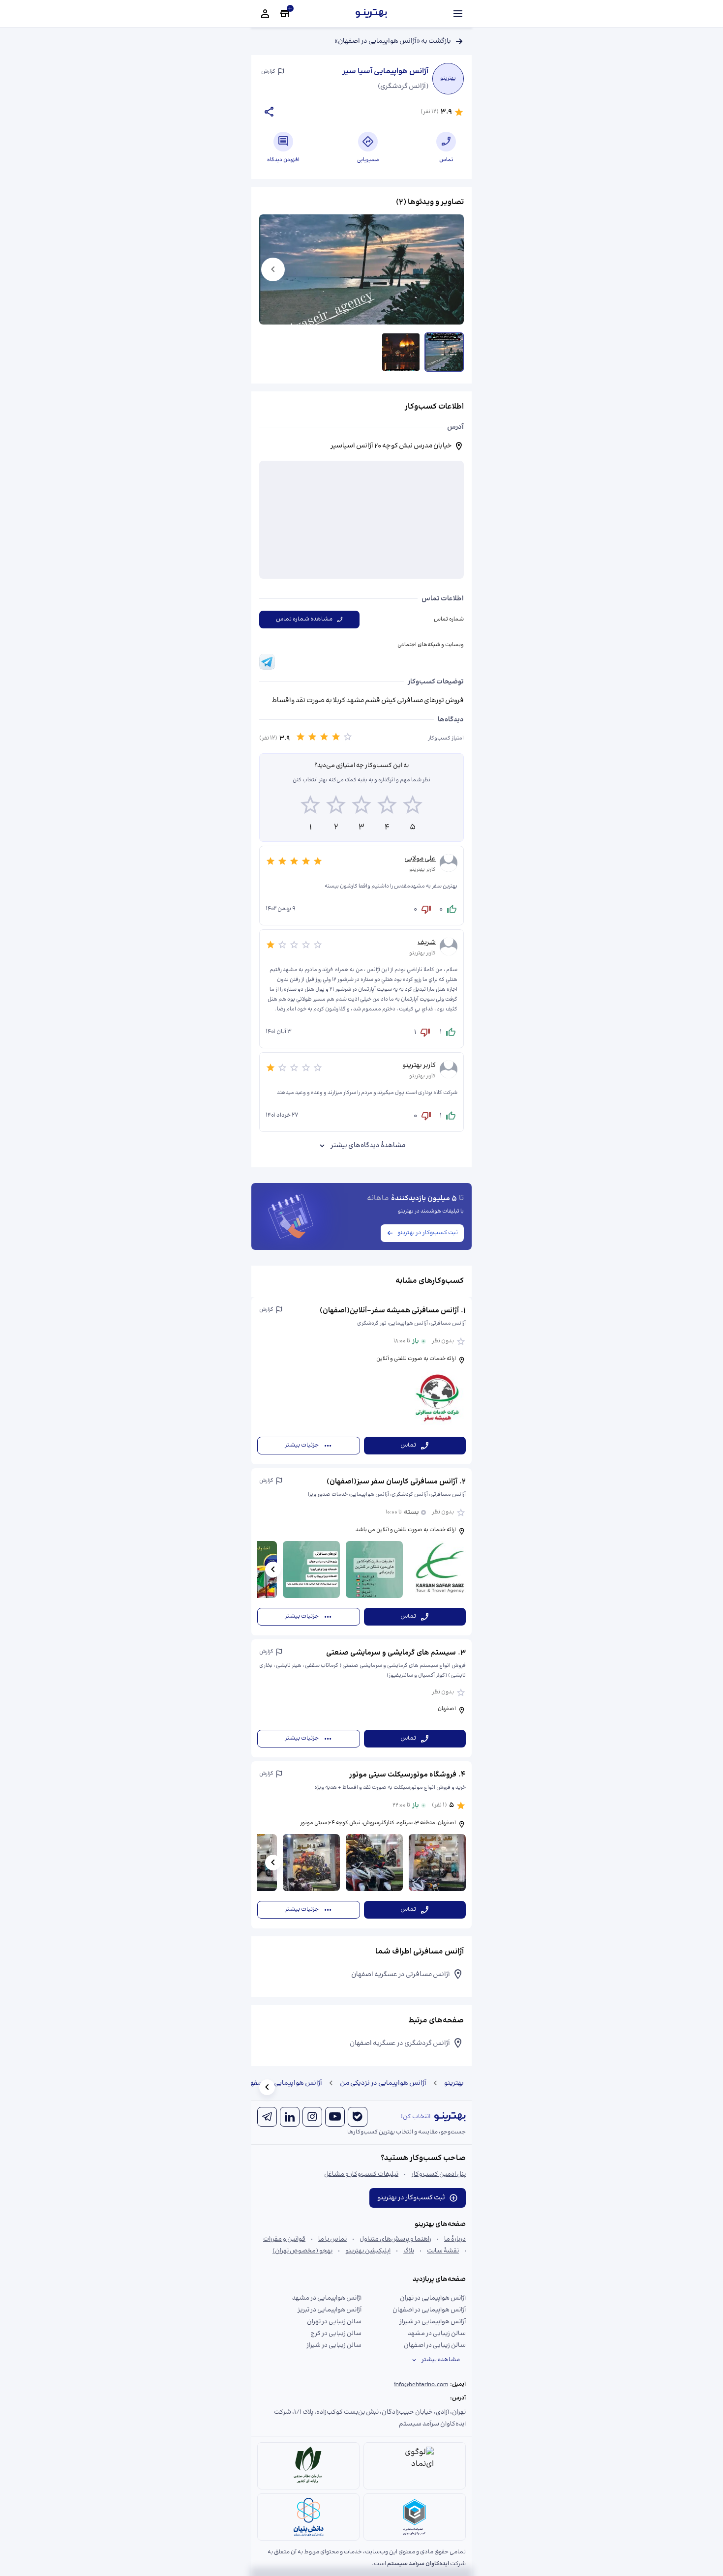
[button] (361, 1381)
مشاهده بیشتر (441, 2360)
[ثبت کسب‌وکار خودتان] (285, 14)
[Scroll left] (273, 1569)
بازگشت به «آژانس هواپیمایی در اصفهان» (393, 41)
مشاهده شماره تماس (304, 619)
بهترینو (454, 2083)
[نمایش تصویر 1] (444, 352)
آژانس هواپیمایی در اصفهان (283, 2083)
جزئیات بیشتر (302, 1445)
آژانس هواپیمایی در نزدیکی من (383, 2083)
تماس (408, 1445)
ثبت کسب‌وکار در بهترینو (428, 1233)
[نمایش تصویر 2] (401, 352)
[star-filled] (301, 739)
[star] (348, 739)
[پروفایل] (265, 14)
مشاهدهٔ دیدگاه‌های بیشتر (368, 1146)
